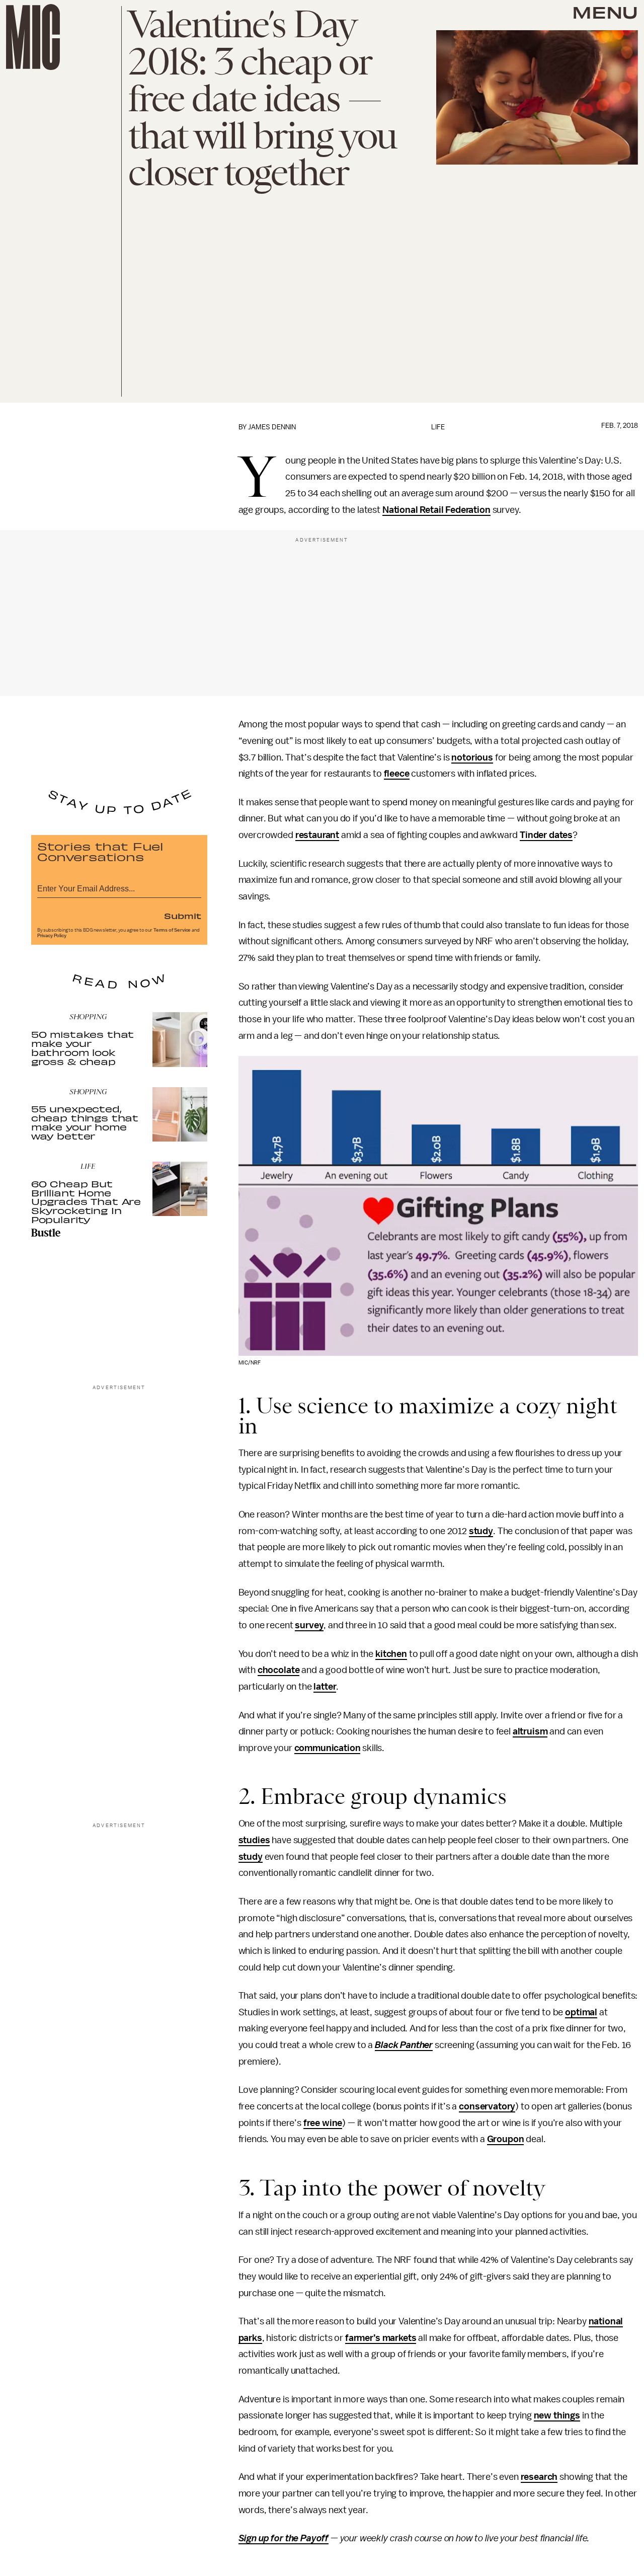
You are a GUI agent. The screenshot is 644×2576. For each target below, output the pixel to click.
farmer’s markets (381, 2338)
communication (328, 1748)
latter (325, 1687)
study (481, 1531)
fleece (397, 774)
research (539, 2477)
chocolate (279, 1670)
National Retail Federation (436, 510)
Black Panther (404, 2045)
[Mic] (33, 37)
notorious (472, 757)
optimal (581, 2012)
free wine (323, 2123)
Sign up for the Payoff (284, 2538)
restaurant (317, 835)
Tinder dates (546, 835)
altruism (530, 1731)
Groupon (506, 2139)
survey (309, 1625)
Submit (183, 916)
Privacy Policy (52, 936)
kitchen (391, 1654)
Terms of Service (172, 930)
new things (557, 2415)
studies (254, 1840)
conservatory (487, 2106)
